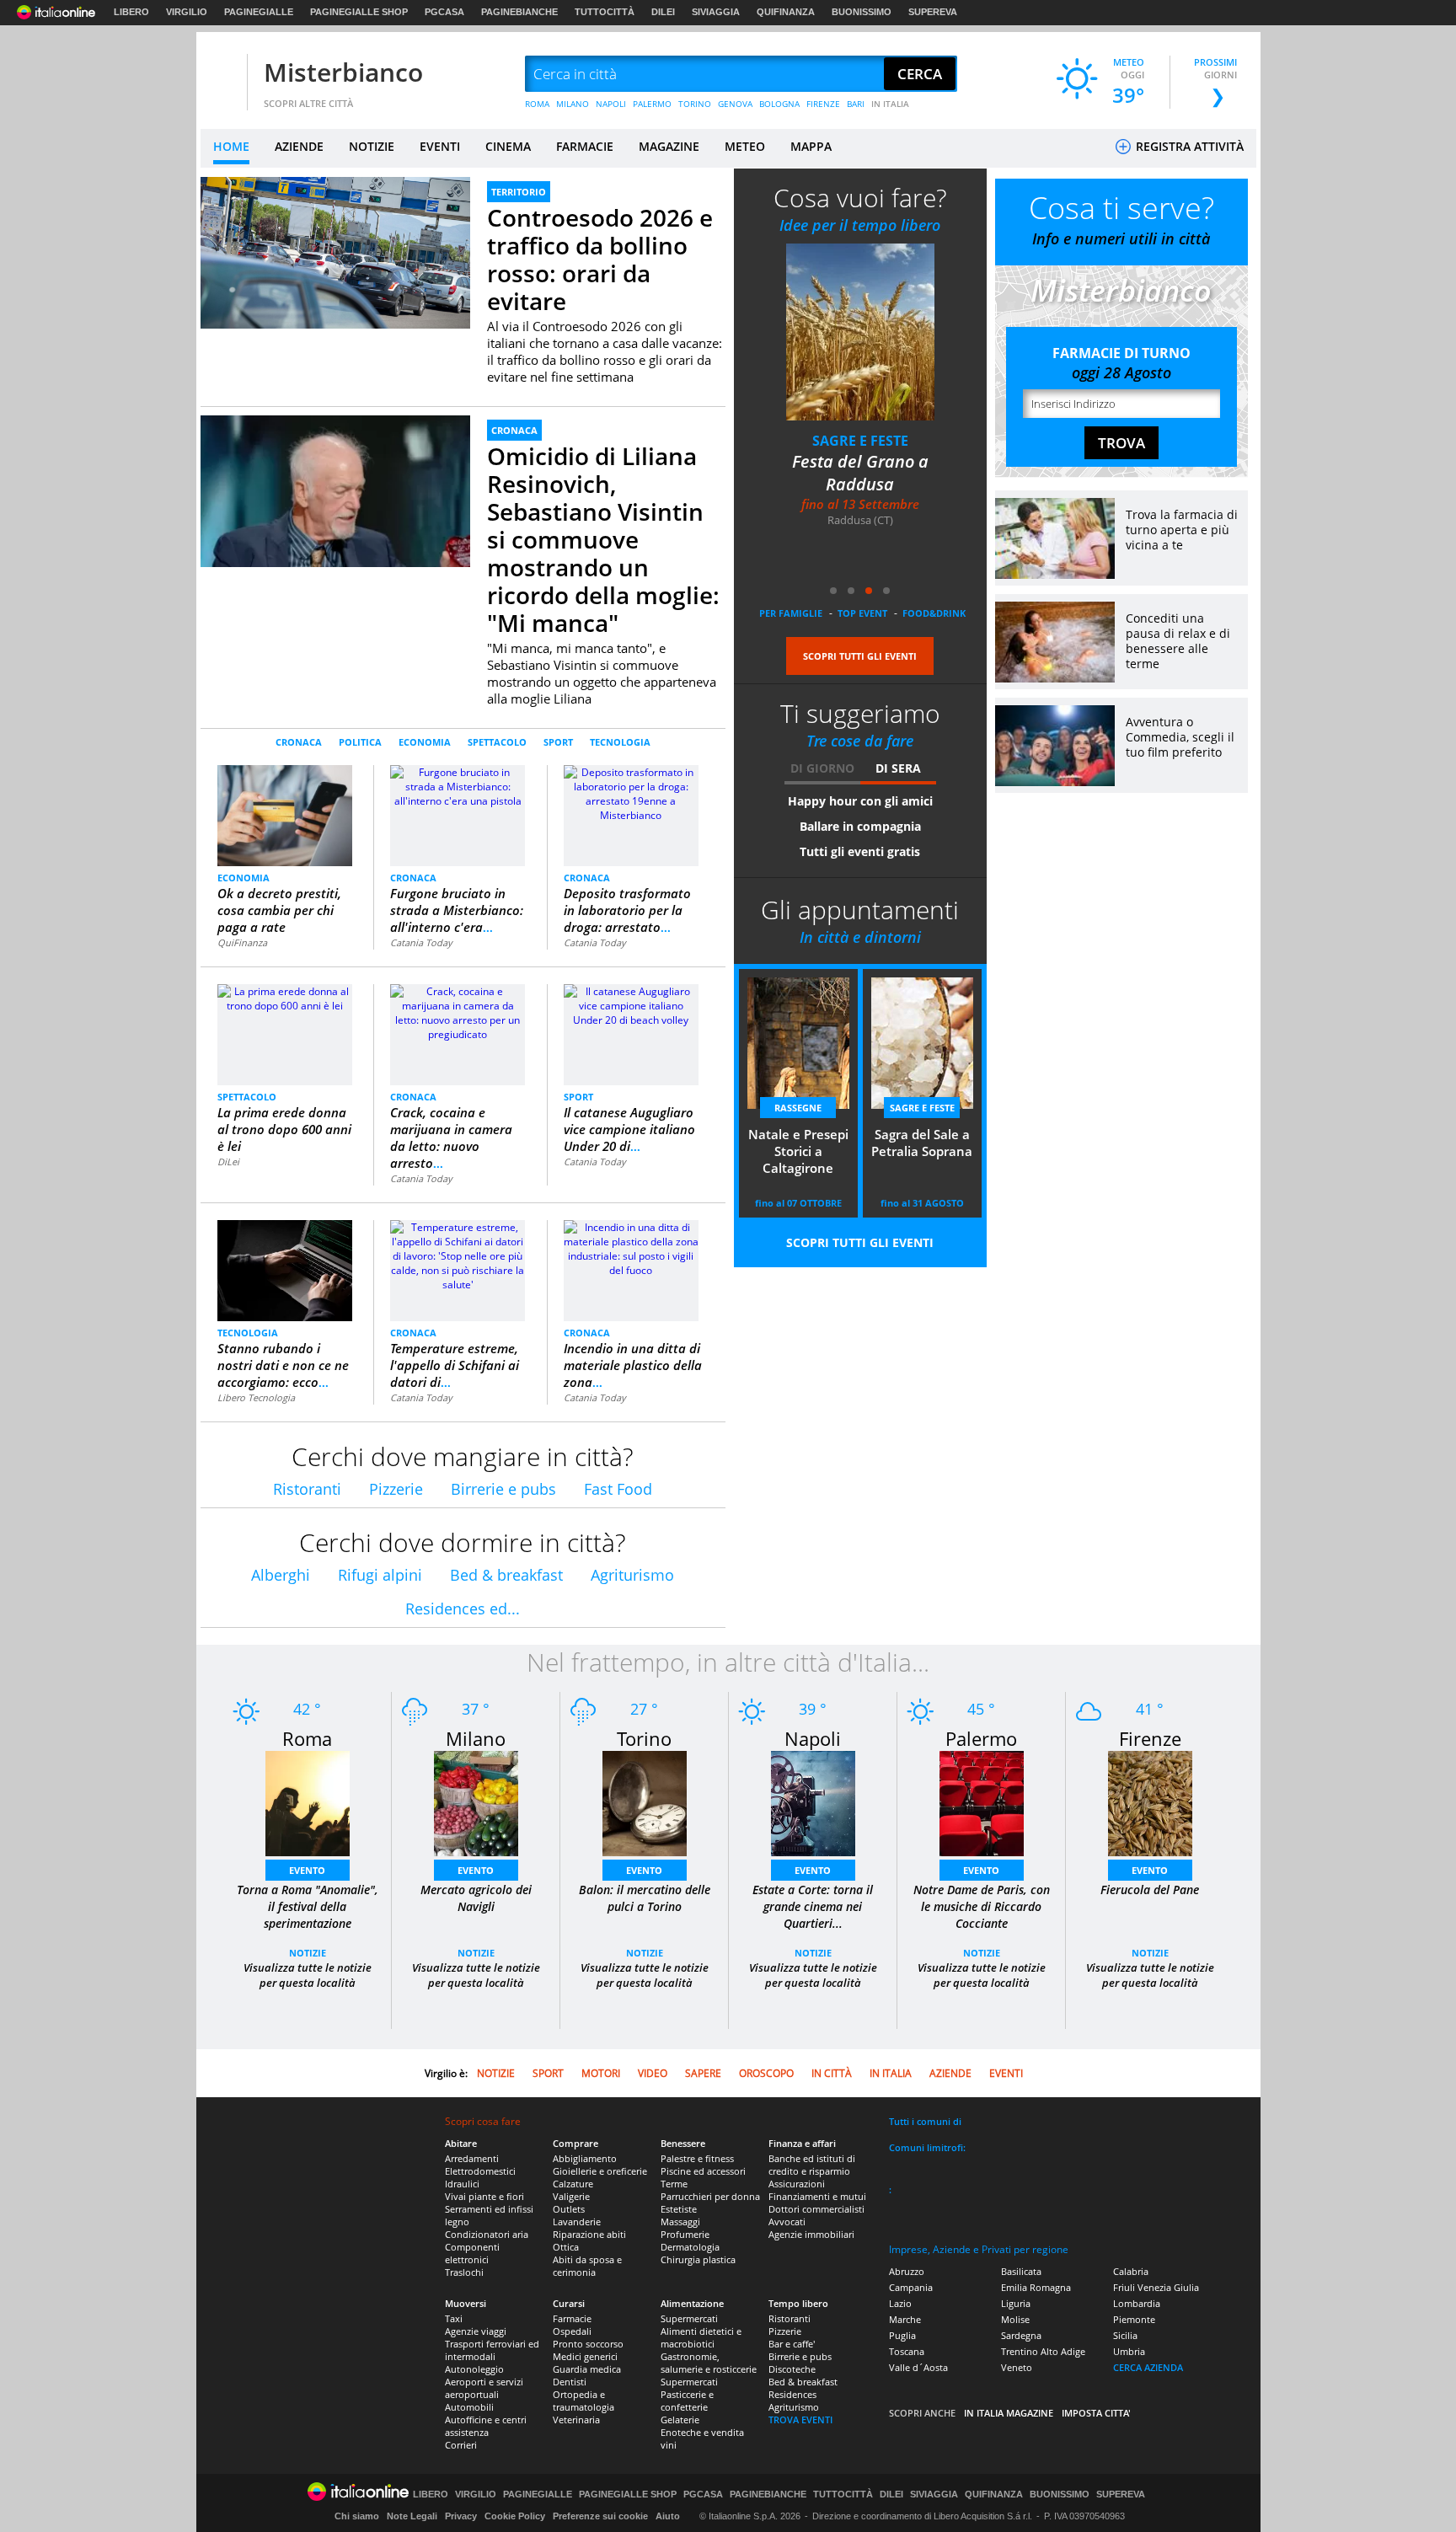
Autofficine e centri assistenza (486, 2426)
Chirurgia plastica (698, 2259)
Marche (905, 2319)
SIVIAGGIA (716, 12)
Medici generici (585, 2356)
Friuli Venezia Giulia (1156, 2287)
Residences (792, 2394)
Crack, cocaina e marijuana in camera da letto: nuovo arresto (451, 1138)
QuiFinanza (242, 942)
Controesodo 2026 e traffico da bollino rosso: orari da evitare (600, 259)
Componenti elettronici (472, 2253)
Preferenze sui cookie (600, 2516)
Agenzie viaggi (476, 2331)
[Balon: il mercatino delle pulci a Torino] (645, 1803)
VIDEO (653, 2073)
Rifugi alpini (380, 1575)
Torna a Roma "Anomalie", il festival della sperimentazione (308, 1906)
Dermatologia (690, 2247)
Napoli (813, 1738)
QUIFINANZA (786, 12)
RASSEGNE (798, 1108)
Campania (911, 2287)
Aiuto (668, 2516)
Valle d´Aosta (918, 2367)
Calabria (1131, 2271)
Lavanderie (577, 2222)
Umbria (1129, 2351)
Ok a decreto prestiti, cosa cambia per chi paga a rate (279, 910)
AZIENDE (299, 146)
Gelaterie (680, 2420)
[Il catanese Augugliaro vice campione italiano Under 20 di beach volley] (631, 1005)
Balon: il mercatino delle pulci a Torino (645, 1898)
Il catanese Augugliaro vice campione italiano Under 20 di (629, 1129)
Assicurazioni (797, 2184)
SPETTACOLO (497, 742)
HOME (231, 146)
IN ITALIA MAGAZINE (1009, 2413)
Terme (674, 2184)
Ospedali (572, 2331)
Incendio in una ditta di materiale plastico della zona (633, 1365)
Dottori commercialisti (816, 2209)
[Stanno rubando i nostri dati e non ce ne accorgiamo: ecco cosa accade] (285, 1270)
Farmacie (572, 2318)
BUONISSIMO (862, 12)
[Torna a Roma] (308, 1803)
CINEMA (508, 146)
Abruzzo (907, 2271)
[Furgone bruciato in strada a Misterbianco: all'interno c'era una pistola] (458, 786)
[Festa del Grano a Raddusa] (860, 332)
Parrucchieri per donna (710, 2196)
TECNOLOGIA (620, 742)
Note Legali (412, 2516)
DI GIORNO (822, 768)
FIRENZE (823, 104)
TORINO (695, 104)
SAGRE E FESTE (860, 441)
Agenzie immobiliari (811, 2234)
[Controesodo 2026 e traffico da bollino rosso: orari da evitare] (335, 252)
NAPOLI (611, 104)
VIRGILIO (187, 12)
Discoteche (792, 2369)
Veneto (1017, 2367)
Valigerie (571, 2196)
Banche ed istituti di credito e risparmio (812, 2165)
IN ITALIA (890, 104)
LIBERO (131, 12)
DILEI (663, 12)
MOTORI (601, 2073)
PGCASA (444, 12)
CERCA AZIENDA (1148, 2367)
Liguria (1016, 2303)
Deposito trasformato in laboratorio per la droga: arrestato (627, 910)
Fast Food (618, 1489)
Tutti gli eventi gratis (860, 851)
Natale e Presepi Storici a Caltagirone (798, 1151)
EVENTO (307, 1870)
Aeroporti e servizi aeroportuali (484, 2388)
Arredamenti (472, 2158)
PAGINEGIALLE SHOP (359, 12)
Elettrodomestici (480, 2171)
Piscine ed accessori (703, 2171)
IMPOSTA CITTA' (1096, 2413)
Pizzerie (396, 1489)
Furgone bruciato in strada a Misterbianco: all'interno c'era (457, 910)
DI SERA (898, 768)
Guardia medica (587, 2369)
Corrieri (461, 2445)
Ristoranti (307, 1489)
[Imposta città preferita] (222, 75)
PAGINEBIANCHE (519, 12)
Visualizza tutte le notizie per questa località (308, 1975)
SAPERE (703, 2073)
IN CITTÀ (832, 2073)
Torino (644, 1738)
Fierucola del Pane (1150, 1890)
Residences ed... (463, 1609)
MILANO (573, 104)
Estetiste (679, 2209)
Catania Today (421, 942)
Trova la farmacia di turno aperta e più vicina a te (1182, 530)
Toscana (907, 2351)
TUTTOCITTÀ (605, 12)
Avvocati (787, 2222)
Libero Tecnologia (256, 1397)
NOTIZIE (372, 146)
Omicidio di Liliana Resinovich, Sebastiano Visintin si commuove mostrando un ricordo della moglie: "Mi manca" (603, 539)
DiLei (228, 1162)
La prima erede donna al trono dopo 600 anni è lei (284, 1129)
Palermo (981, 1738)
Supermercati (689, 2318)
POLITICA (360, 742)
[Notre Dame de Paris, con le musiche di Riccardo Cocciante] (982, 1803)
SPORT (558, 742)
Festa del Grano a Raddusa (860, 473)
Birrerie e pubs (503, 1489)
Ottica (566, 2247)
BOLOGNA (779, 104)
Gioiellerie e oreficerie (600, 2171)
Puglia (902, 2335)
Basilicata (1021, 2271)
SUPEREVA (933, 12)
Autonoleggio (474, 2369)
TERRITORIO (519, 192)
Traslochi (464, 2272)
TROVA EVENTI (800, 2420)
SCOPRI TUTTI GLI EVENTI (860, 656)
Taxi (454, 2318)
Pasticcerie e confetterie (687, 2401)
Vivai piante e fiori (484, 2196)
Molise (1015, 2319)
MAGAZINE (669, 146)
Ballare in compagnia (860, 826)
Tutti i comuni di (925, 2121)
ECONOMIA (425, 742)
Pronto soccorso (588, 2344)
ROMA (537, 104)
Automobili (469, 2407)
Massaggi (680, 2222)
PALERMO (652, 104)
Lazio (900, 2303)
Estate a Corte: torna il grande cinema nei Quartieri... (813, 1906)
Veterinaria (576, 2420)
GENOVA (735, 104)
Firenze (1150, 1738)
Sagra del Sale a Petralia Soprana (922, 1143)
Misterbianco (343, 72)
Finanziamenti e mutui (817, 2196)
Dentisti (570, 2382)
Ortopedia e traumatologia (583, 2401)
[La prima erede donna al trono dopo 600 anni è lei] (285, 997)
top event (862, 613)
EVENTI (440, 146)
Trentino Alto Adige (1043, 2351)
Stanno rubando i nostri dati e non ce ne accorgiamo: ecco (283, 1365)
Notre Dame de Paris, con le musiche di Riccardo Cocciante (982, 1906)
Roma (307, 1738)
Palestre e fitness (697, 2158)
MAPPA (811, 146)
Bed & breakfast (506, 1575)
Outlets (569, 2209)
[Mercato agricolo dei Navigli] (476, 1803)
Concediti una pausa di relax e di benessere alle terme (1178, 641)
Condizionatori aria (487, 2234)
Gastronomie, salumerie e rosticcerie (709, 2363)
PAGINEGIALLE (259, 12)
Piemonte (1134, 2319)
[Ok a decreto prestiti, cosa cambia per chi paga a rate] (285, 814)
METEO (745, 146)
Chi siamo (357, 2516)
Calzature (573, 2184)
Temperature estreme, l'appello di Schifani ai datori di (455, 1365)
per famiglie (791, 613)
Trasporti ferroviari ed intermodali (492, 2350)
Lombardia (1137, 2303)
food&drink (934, 613)
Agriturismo (632, 1575)
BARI (856, 104)
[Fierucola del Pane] (1150, 1803)
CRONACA (514, 430)
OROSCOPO (766, 2073)
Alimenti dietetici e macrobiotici (701, 2337)
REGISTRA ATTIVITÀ (1188, 146)
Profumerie (685, 2234)
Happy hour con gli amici (860, 801)
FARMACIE (585, 146)
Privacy (461, 2516)
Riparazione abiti (589, 2234)
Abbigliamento (585, 2158)
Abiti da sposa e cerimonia (587, 2266)
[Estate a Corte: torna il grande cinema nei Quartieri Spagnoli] (813, 1803)
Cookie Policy (515, 2516)
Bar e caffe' (792, 2344)
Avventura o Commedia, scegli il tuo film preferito (1180, 737)
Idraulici (462, 2184)
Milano (476, 1738)
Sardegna (1021, 2335)
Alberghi (281, 1575)
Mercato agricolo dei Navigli (476, 1898)
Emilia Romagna (1036, 2287)
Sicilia (1125, 2335)
